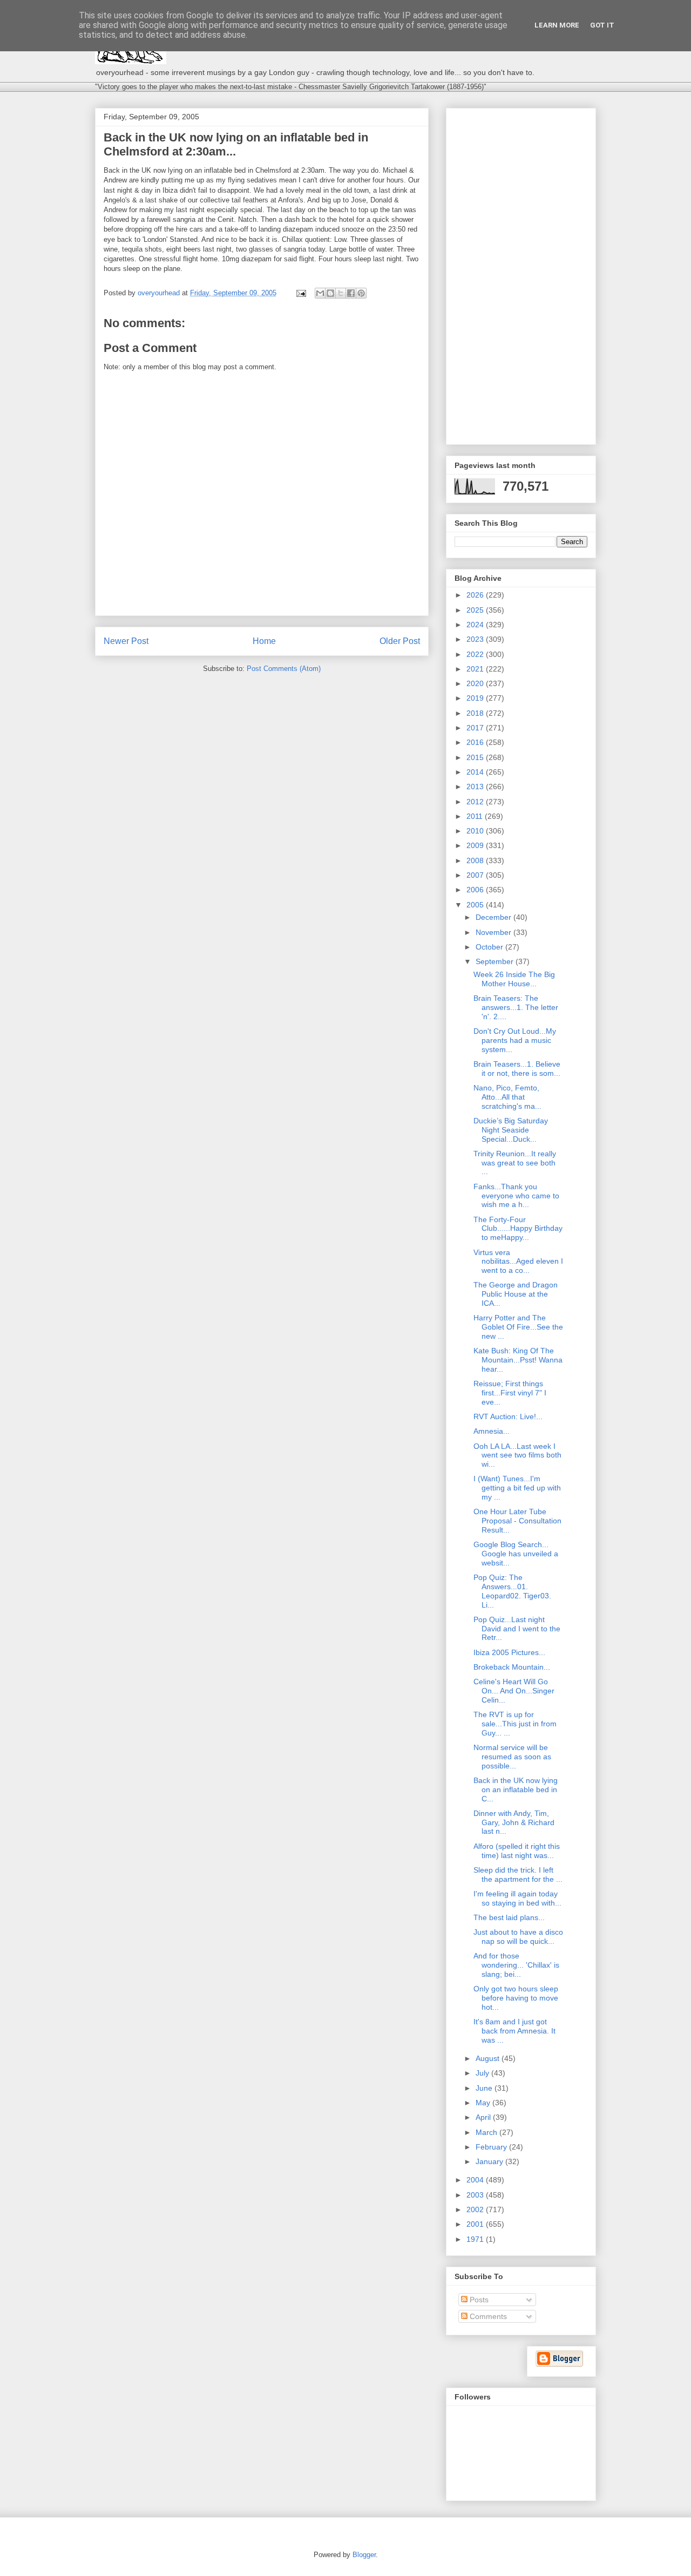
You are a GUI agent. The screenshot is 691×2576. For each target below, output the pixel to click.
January (490, 2161)
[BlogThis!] (330, 293)
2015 (476, 757)
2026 (476, 595)
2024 (476, 625)
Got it (602, 25)
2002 (476, 2209)
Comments (487, 2316)
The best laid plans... (509, 1917)
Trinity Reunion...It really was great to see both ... (515, 1163)
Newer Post (126, 641)
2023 (476, 639)
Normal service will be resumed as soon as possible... (512, 1757)
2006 (476, 890)
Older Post (400, 641)
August (489, 2058)
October (490, 947)
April (484, 2117)
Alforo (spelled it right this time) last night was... (517, 1851)
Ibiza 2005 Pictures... (509, 1652)
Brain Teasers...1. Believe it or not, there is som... (517, 1069)
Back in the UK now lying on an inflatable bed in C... (516, 1789)
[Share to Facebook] (351, 293)
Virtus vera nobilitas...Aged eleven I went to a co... (518, 1262)
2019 (476, 698)
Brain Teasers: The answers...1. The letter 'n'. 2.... (516, 1007)
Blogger (364, 2555)
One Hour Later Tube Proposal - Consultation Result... (517, 1521)
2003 (476, 2195)
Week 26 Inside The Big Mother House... (514, 979)
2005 (476, 905)
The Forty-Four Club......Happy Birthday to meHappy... (518, 1229)
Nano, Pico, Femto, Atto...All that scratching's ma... (507, 1097)
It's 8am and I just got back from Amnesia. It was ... (514, 2031)
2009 (476, 845)
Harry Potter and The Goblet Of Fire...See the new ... (518, 1327)
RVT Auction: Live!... (508, 1416)
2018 (476, 713)
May (484, 2103)
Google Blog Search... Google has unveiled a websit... (516, 1554)
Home (264, 641)
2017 (476, 728)
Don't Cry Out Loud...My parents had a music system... (515, 1040)
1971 (476, 2239)
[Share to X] (341, 293)
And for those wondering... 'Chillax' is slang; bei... (516, 1965)
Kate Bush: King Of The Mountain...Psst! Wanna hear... (518, 1360)
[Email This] (320, 293)
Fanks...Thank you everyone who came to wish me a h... (516, 1196)
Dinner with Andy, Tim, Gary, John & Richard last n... (514, 1822)
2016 (476, 742)
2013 (476, 787)
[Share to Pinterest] (361, 293)
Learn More (557, 25)
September (496, 961)
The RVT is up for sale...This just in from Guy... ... (515, 1724)
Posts (478, 2300)
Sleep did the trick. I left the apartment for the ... (518, 1875)
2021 (476, 669)
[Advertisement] (521, 274)
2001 (476, 2224)
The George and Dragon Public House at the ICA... (516, 1294)
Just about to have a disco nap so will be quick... (518, 1937)
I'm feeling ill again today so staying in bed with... (517, 1898)
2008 (476, 860)
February (492, 2147)
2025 (476, 610)
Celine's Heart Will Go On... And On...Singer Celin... (514, 1691)
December (494, 917)
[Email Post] (300, 293)
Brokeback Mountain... (512, 1667)
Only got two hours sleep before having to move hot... (516, 1998)
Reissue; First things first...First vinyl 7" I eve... (510, 1393)
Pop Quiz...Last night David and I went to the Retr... (517, 1629)
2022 (476, 654)
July (483, 2073)
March (487, 2132)
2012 (476, 802)
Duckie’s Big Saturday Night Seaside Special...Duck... (511, 1130)
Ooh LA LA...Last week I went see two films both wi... (517, 1455)
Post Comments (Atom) (284, 669)
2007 (476, 875)
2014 (476, 772)
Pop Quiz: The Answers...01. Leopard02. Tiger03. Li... (512, 1591)
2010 (476, 831)
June (485, 2088)
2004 (476, 2180)
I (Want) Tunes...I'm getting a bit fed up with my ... (517, 1488)
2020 (476, 683)
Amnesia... (492, 1431)
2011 (476, 816)
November (494, 932)
